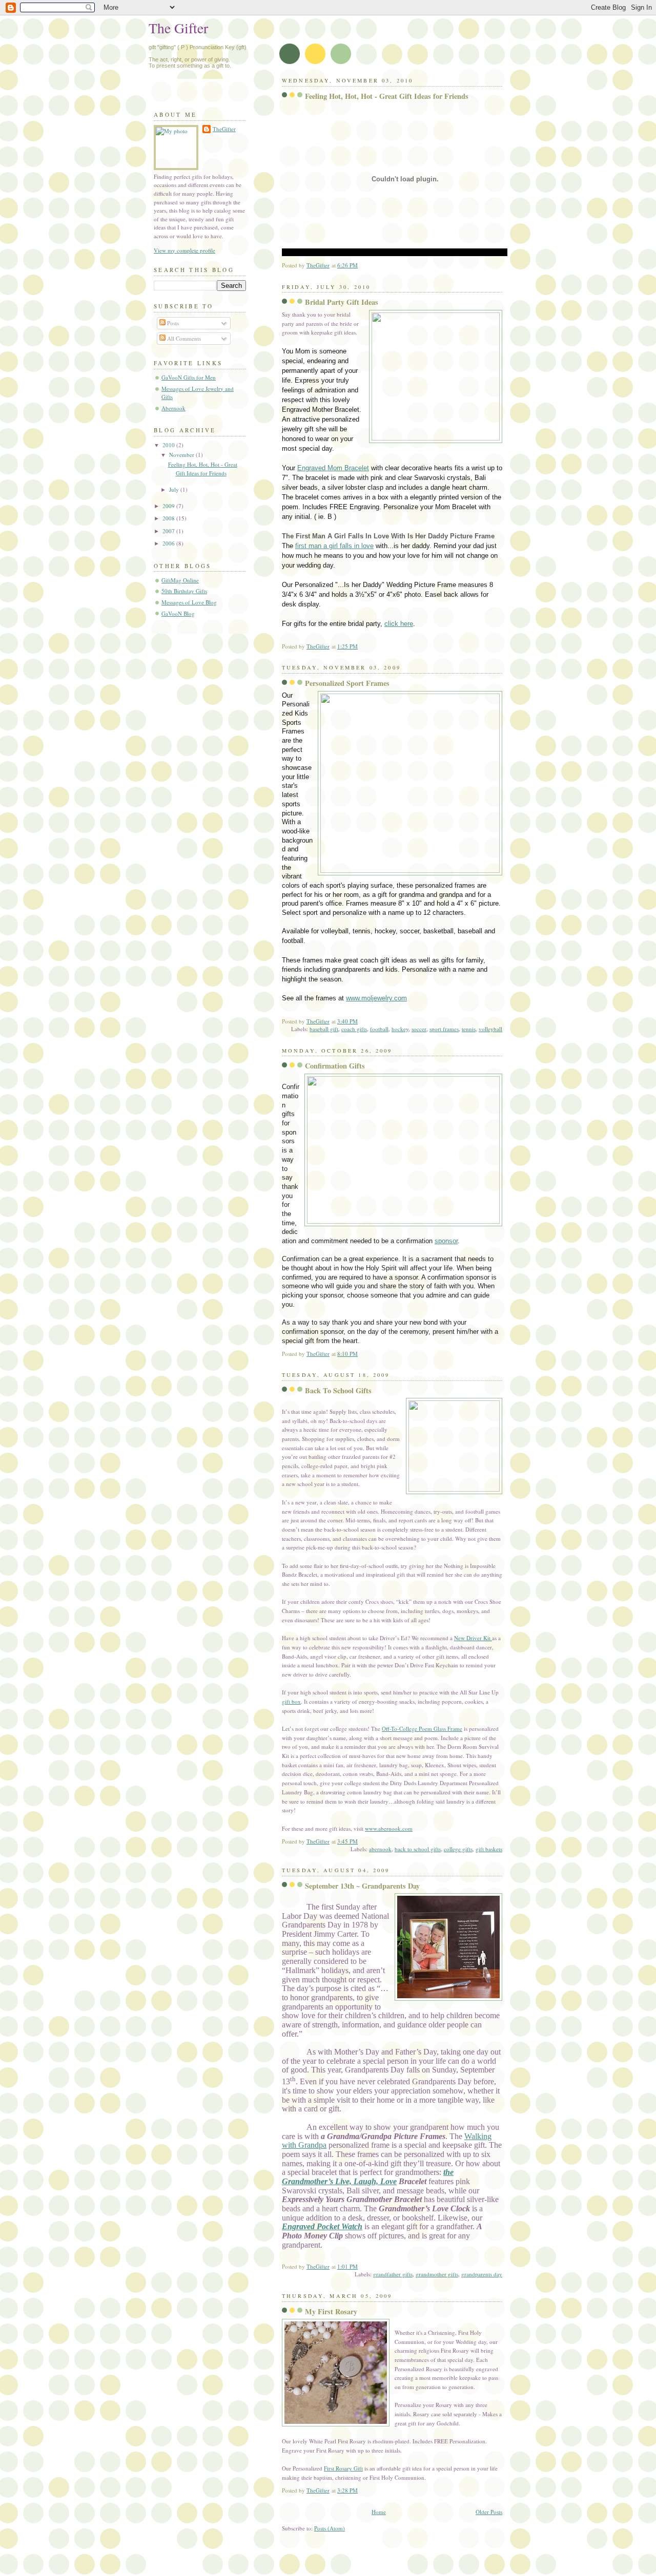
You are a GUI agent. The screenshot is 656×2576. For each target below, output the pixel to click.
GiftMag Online (180, 580)
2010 (169, 445)
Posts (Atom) (330, 2528)
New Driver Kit (473, 1638)
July (175, 489)
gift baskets (489, 1849)
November (182, 455)
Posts (172, 323)
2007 (169, 531)
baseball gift (324, 1029)
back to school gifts (418, 1849)
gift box (291, 1701)
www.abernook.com (389, 1828)
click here (399, 624)
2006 (169, 543)
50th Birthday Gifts (184, 591)
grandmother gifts (437, 2274)
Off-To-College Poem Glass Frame (422, 1729)
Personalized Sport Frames (347, 683)
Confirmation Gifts (335, 1066)
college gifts (458, 1849)
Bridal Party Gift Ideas (342, 302)
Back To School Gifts (338, 1390)
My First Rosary (331, 2311)
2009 (169, 506)
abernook (380, 1849)
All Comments (183, 338)
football (379, 1029)
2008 (169, 518)
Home (379, 2512)
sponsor (446, 1241)
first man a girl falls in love (334, 546)
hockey (400, 1029)
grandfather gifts (393, 2274)
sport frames (444, 1029)
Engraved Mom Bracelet (333, 468)
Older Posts (489, 2512)
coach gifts (354, 1029)
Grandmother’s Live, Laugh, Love (339, 2181)
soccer (419, 1029)
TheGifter (224, 129)
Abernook (173, 408)
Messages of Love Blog (189, 602)
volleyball (490, 1029)
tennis (469, 1029)
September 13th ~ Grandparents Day (362, 1886)
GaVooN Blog (178, 613)
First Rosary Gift (343, 2468)
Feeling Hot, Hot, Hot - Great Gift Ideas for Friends (387, 96)
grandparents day (482, 2274)
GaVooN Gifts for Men (189, 377)
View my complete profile (184, 250)
